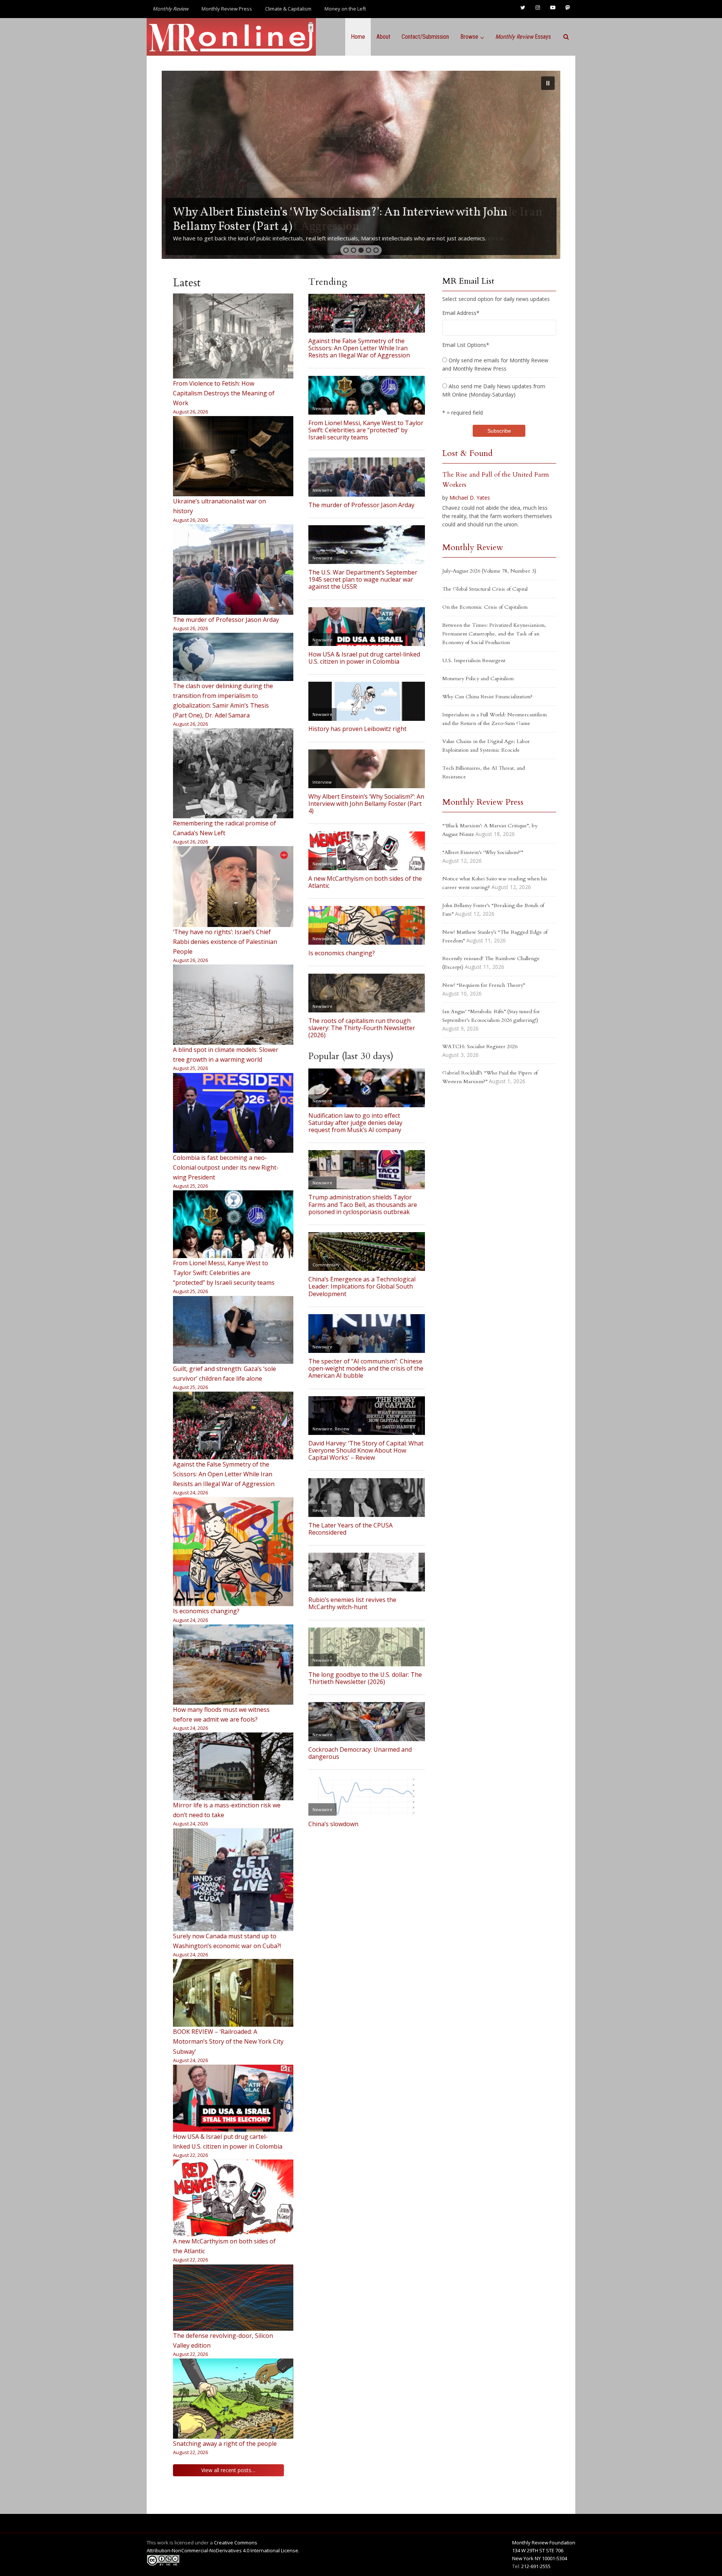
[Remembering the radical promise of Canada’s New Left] (233, 773)
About (383, 37)
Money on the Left (345, 9)
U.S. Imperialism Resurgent (474, 660)
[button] (361, 165)
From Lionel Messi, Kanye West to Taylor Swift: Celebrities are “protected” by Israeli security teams (224, 1273)
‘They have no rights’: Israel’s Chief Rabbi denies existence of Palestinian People (225, 942)
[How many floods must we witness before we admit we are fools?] (233, 1665)
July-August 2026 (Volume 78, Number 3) (489, 571)
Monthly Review (473, 547)
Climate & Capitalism (288, 9)
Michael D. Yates (470, 498)
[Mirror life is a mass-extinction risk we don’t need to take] (233, 1766)
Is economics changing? (206, 1611)
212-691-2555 (536, 2566)
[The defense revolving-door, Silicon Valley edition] (233, 2298)
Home (358, 37)
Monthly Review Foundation (544, 2543)
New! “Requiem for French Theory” (484, 985)
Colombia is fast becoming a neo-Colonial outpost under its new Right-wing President (226, 1167)
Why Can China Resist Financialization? (487, 697)
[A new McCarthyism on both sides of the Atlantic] (233, 2198)
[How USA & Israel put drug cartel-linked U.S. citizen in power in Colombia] (233, 2098)
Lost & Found (467, 453)
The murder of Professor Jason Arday (226, 620)
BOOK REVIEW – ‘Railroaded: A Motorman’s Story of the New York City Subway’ (228, 2041)
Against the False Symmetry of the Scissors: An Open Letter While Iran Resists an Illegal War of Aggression (224, 1474)
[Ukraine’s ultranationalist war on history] (233, 456)
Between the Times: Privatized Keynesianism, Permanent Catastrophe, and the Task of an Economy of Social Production (494, 634)
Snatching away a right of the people (225, 2444)
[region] (361, 165)
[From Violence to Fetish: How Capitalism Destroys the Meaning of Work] (233, 336)
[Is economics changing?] (233, 1552)
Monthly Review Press (227, 9)
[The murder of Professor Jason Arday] (233, 570)
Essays (523, 37)
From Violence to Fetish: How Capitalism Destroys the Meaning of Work (224, 393)
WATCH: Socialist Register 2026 (480, 1046)
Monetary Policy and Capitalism (478, 679)
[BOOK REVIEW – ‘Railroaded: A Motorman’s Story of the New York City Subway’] (233, 1993)
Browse (469, 37)
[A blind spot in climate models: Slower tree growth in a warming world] (233, 1005)
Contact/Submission (425, 37)
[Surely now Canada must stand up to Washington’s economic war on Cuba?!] (233, 1880)
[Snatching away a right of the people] (233, 2398)
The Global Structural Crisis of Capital (485, 589)
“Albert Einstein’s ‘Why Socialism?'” (483, 852)
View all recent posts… (228, 2470)
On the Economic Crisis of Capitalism (485, 607)
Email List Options (466, 345)
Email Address (461, 313)
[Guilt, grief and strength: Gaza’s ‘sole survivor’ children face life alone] (233, 1330)
